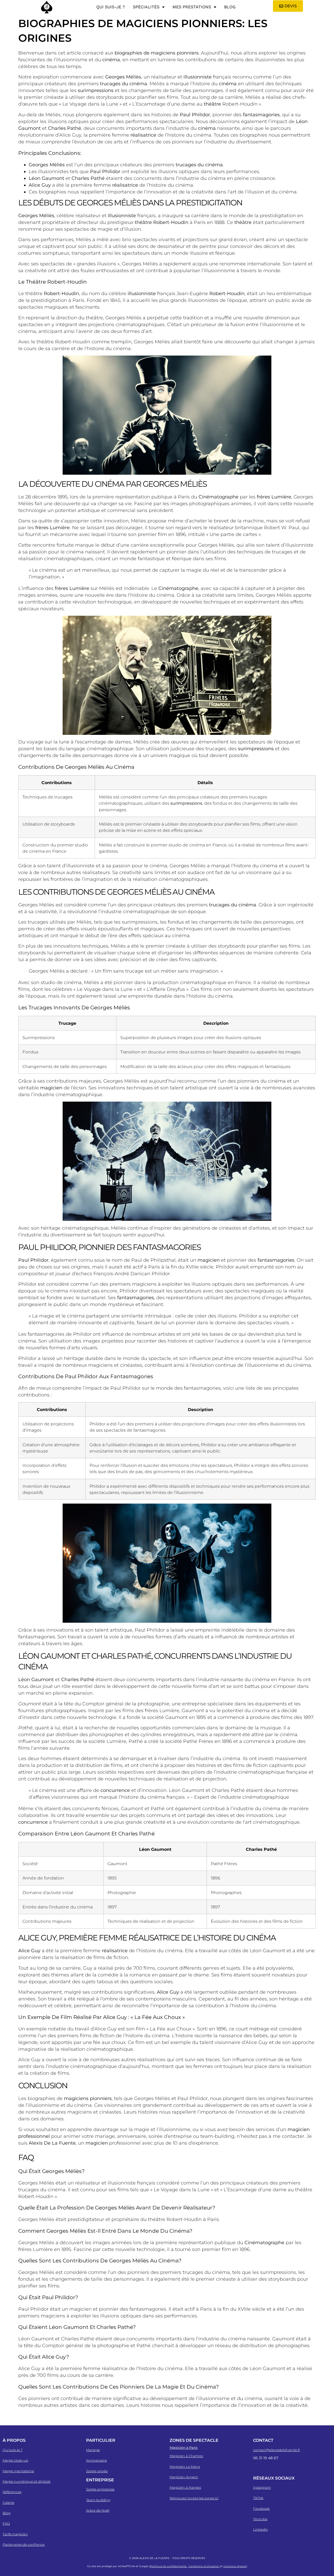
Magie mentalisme (18, 2471)
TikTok (258, 2498)
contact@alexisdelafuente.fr (277, 2450)
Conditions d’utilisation (204, 2566)
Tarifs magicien (15, 2534)
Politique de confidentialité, (169, 2566)
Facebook (261, 2508)
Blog (230, 7)
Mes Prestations (192, 7)
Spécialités (146, 7)
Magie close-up (15, 2460)
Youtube (260, 2519)
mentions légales (235, 2566)
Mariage (93, 2450)
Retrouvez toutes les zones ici (194, 2498)
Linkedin (261, 2529)
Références (12, 2492)
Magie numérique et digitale (27, 2481)
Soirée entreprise (100, 2489)
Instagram (262, 2487)
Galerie (8, 2502)
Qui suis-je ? (111, 7)
